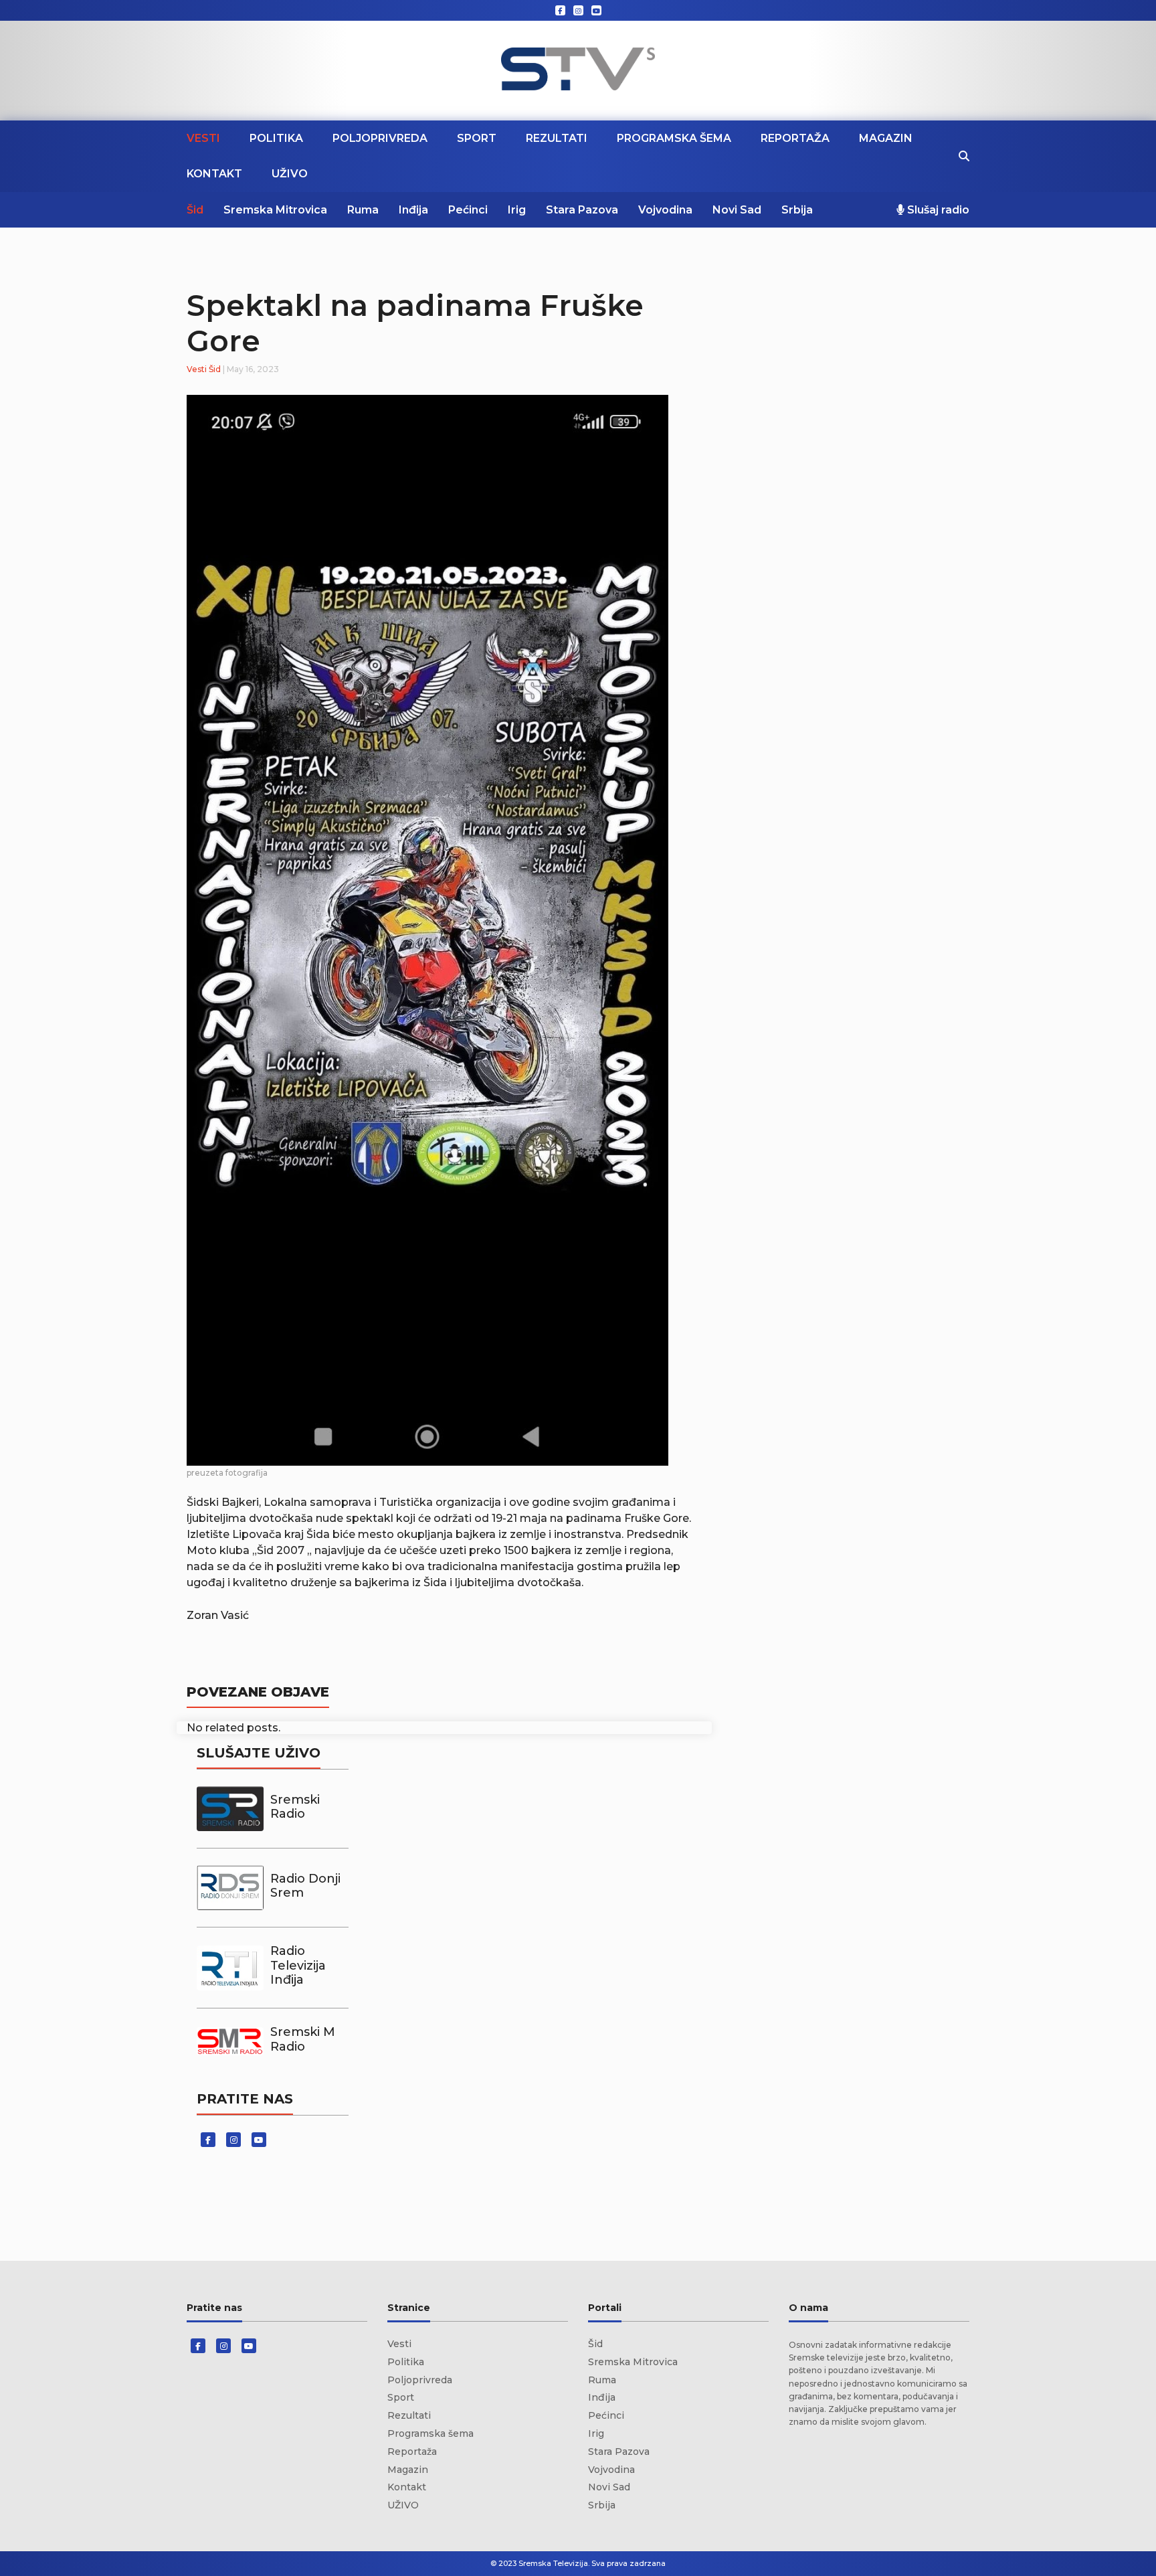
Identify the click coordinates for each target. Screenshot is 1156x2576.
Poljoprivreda (380, 138)
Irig (517, 210)
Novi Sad (737, 210)
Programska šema (674, 138)
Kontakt (214, 174)
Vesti (203, 138)
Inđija (413, 210)
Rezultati (557, 138)
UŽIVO (290, 174)
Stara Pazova (582, 210)
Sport (477, 138)
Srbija (797, 210)
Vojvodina (665, 210)
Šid (195, 210)
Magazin (886, 138)
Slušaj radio (937, 210)
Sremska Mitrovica (275, 210)
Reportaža (795, 138)
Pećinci (468, 210)
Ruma (363, 210)
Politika (276, 138)
